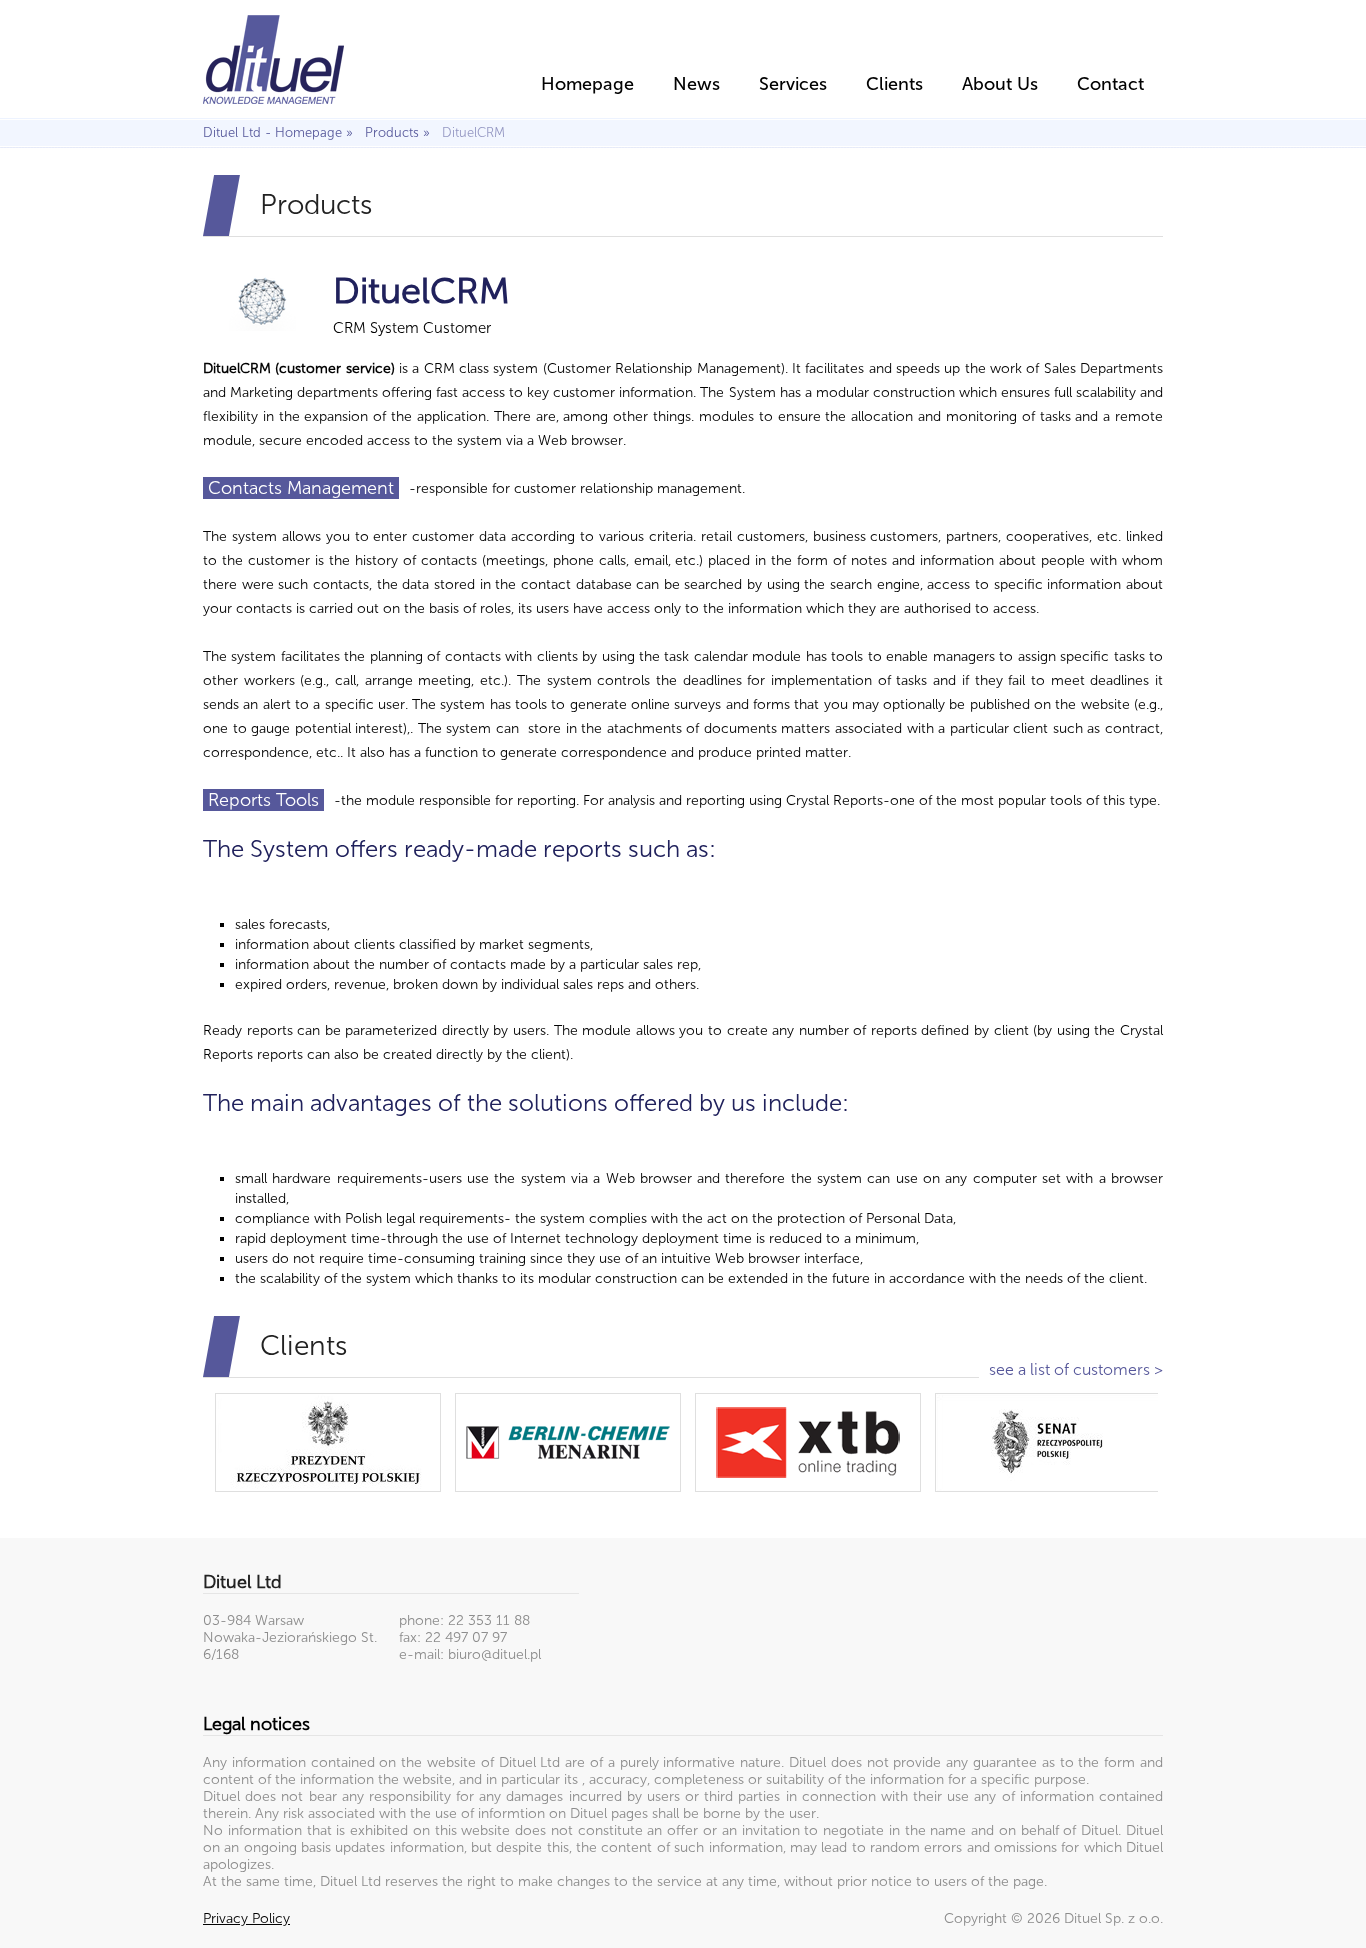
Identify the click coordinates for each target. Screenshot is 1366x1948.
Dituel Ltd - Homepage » (282, 132)
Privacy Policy (246, 1918)
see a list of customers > (1076, 1369)
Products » (401, 132)
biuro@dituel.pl (494, 1654)
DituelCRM (473, 132)
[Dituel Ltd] (273, 57)
